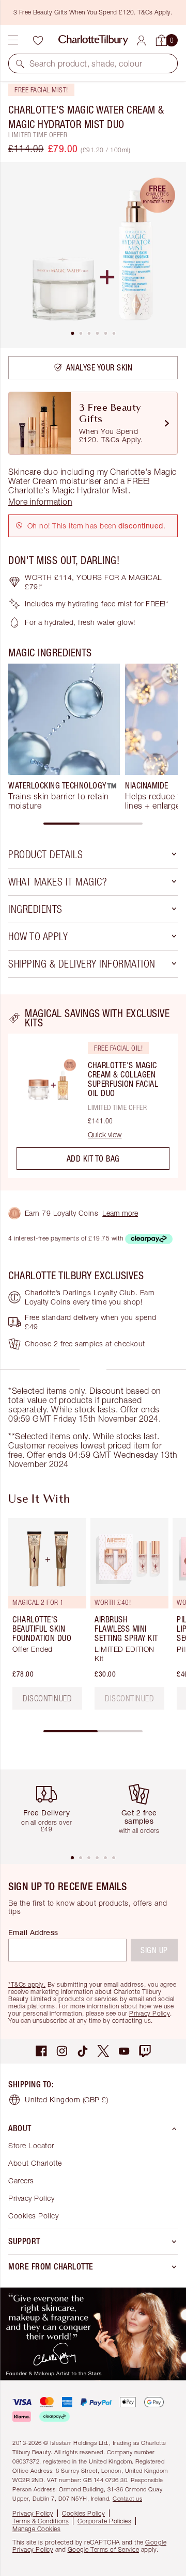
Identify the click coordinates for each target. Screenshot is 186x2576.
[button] (20, 63)
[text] (129, 1698)
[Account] (141, 41)
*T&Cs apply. (27, 1984)
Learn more (120, 1213)
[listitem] (93, 255)
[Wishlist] (38, 40)
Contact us (127, 2498)
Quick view (105, 1135)
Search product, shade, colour (86, 63)
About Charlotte (35, 2163)
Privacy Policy (150, 2013)
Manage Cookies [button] (36, 2529)
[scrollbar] (93, 824)
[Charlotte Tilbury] (93, 40)
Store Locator (31, 2145)
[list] (93, 255)
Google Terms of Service (104, 2549)
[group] (64, 737)
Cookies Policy (33, 2216)
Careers (21, 2180)
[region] (93, 1092)
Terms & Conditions (41, 2521)
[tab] (72, 333)
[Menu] (13, 40)
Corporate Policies (104, 2521)
